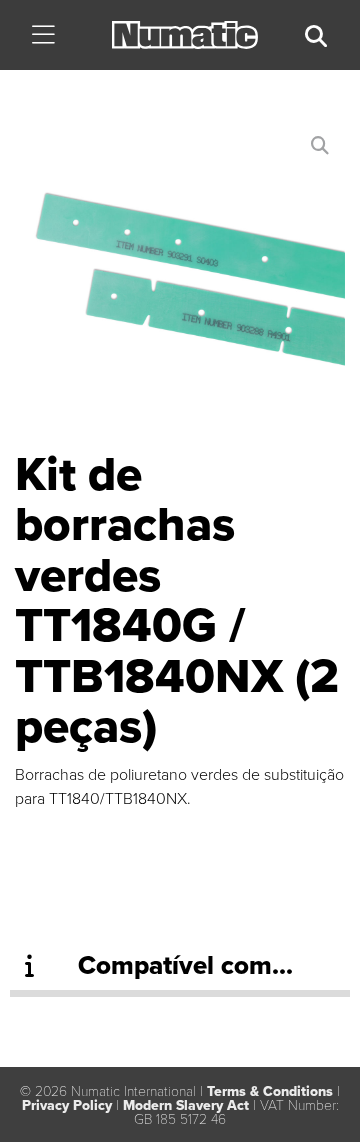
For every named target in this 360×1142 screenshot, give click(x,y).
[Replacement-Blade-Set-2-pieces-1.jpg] (180, 285)
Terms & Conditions (270, 1091)
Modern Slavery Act (186, 1105)
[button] (44, 36)
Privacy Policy (67, 1105)
